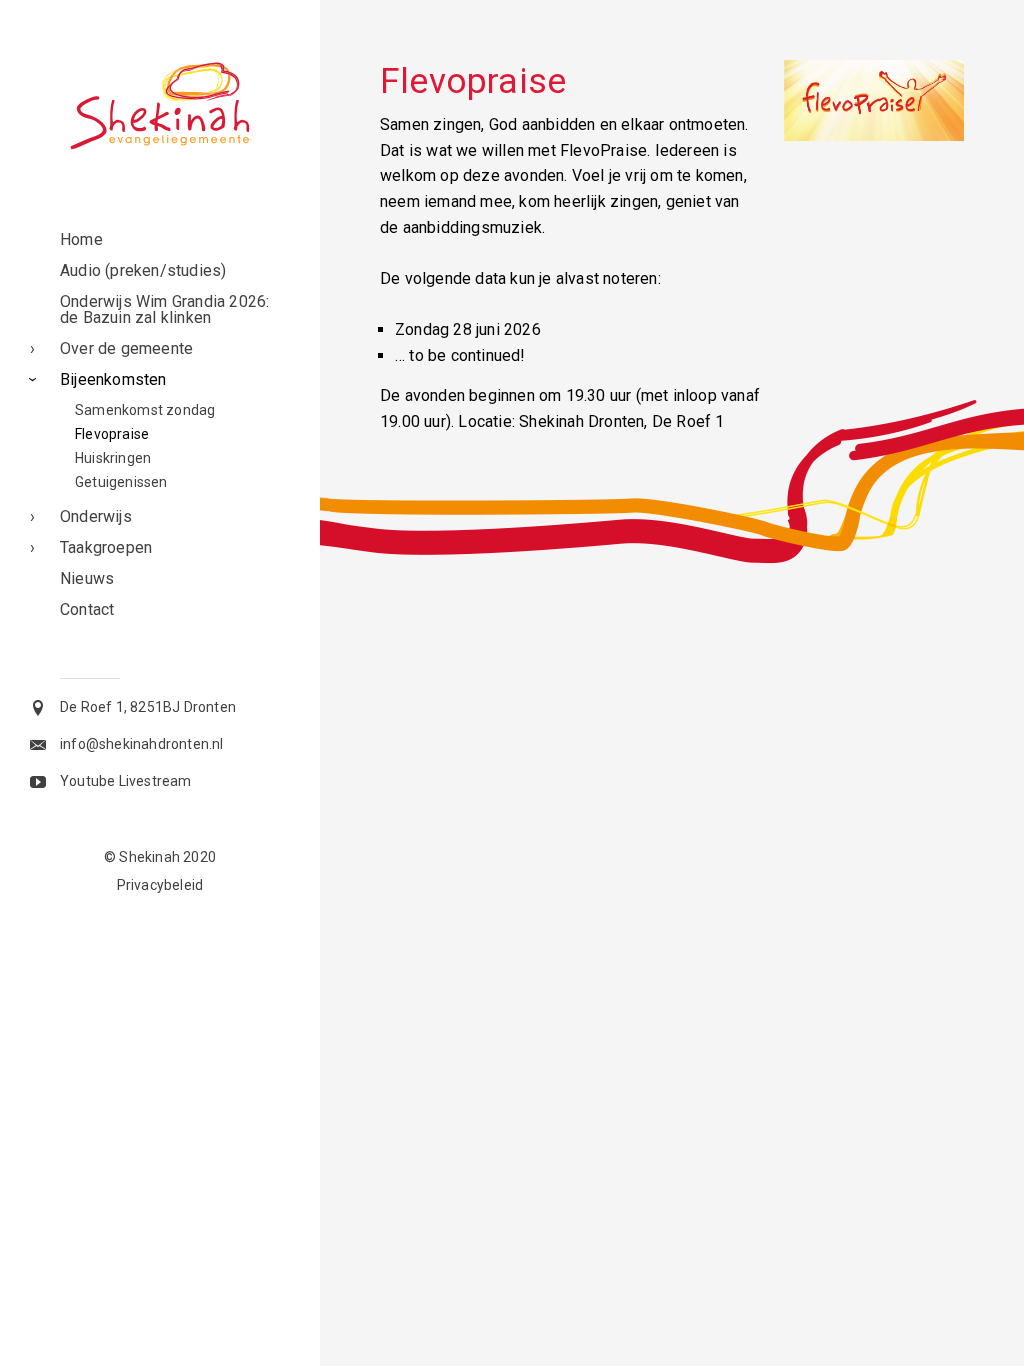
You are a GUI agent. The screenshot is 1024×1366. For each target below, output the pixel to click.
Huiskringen (113, 458)
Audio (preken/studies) (143, 270)
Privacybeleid (160, 885)
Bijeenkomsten (113, 379)
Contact (87, 609)
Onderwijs (96, 516)
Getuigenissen (121, 482)
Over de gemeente (126, 348)
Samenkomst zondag (145, 410)
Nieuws (87, 578)
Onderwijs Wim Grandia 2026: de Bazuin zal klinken (164, 309)
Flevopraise (112, 434)
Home (81, 239)
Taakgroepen (106, 547)
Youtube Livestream (126, 781)
